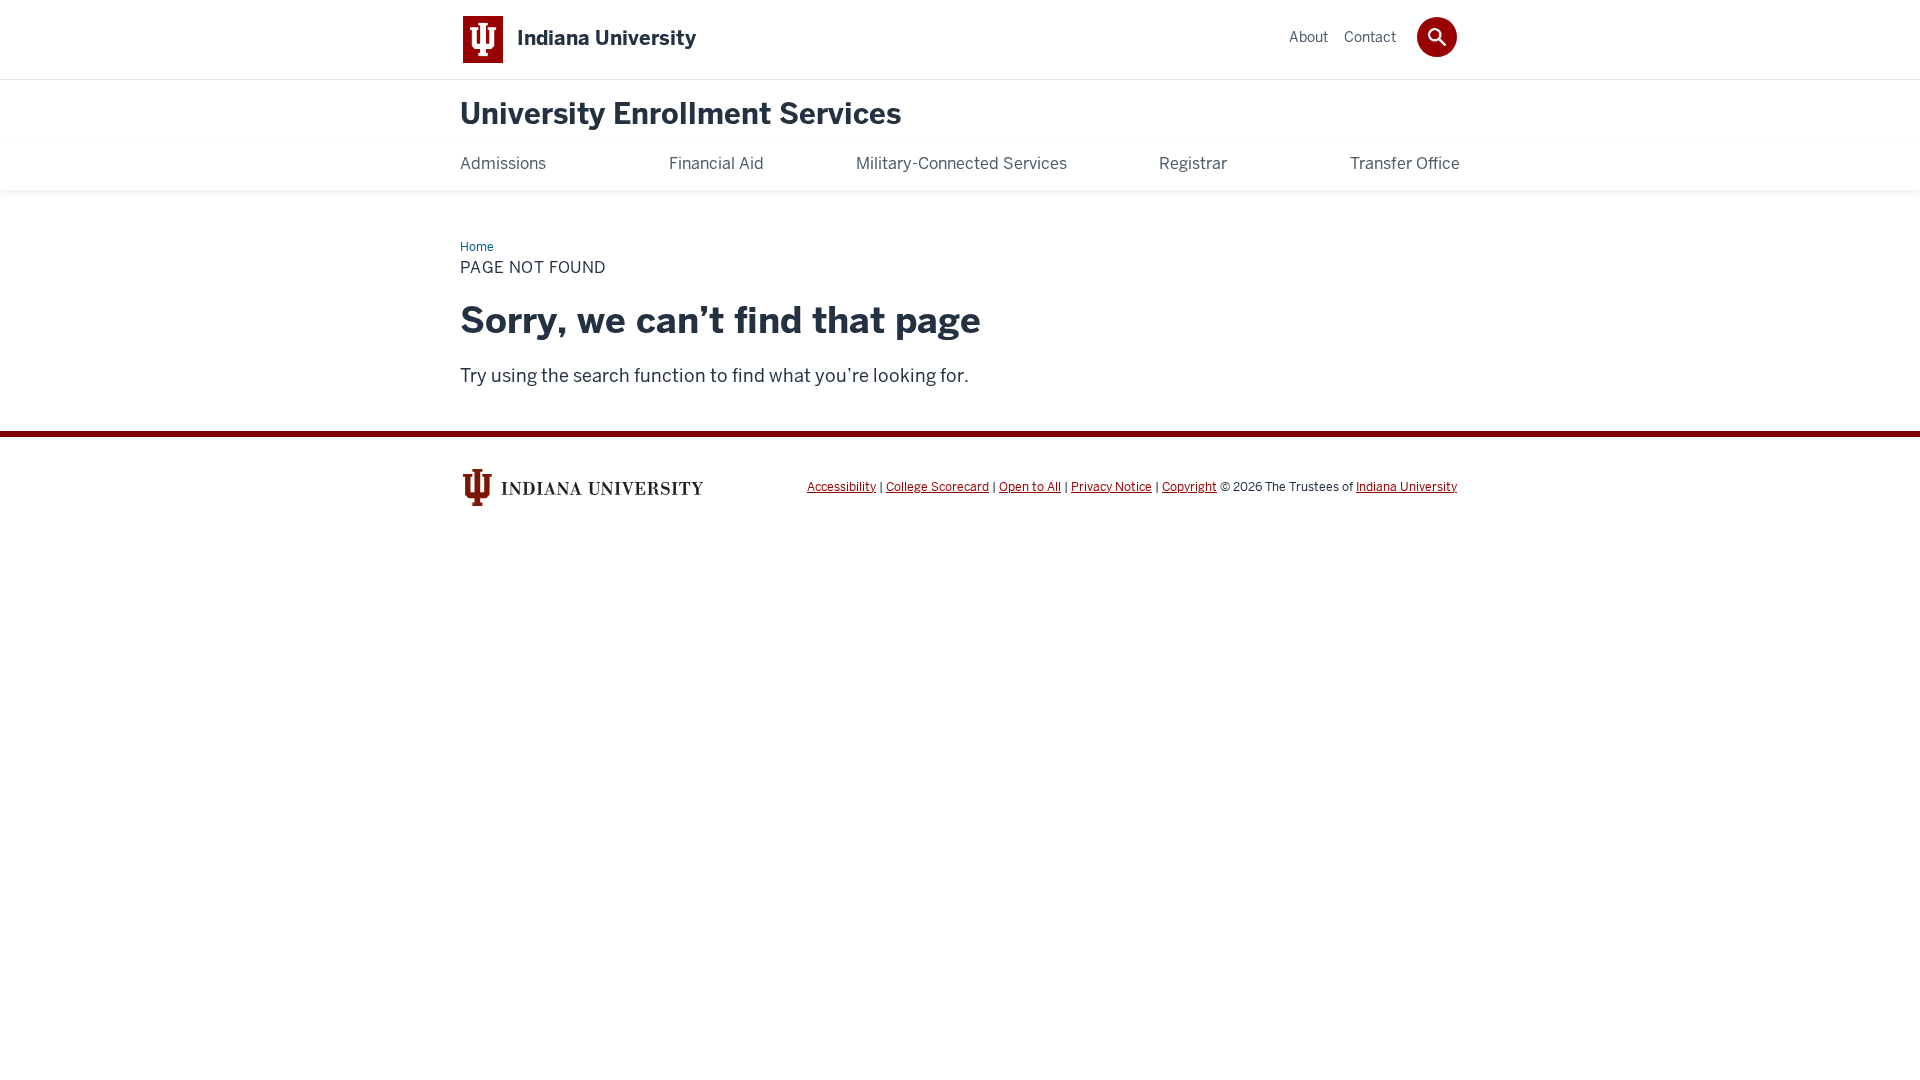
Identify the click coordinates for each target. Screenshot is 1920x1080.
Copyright (1189, 487)
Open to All (1030, 487)
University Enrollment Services (680, 114)
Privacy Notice (1111, 487)
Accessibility (841, 487)
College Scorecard (937, 487)
